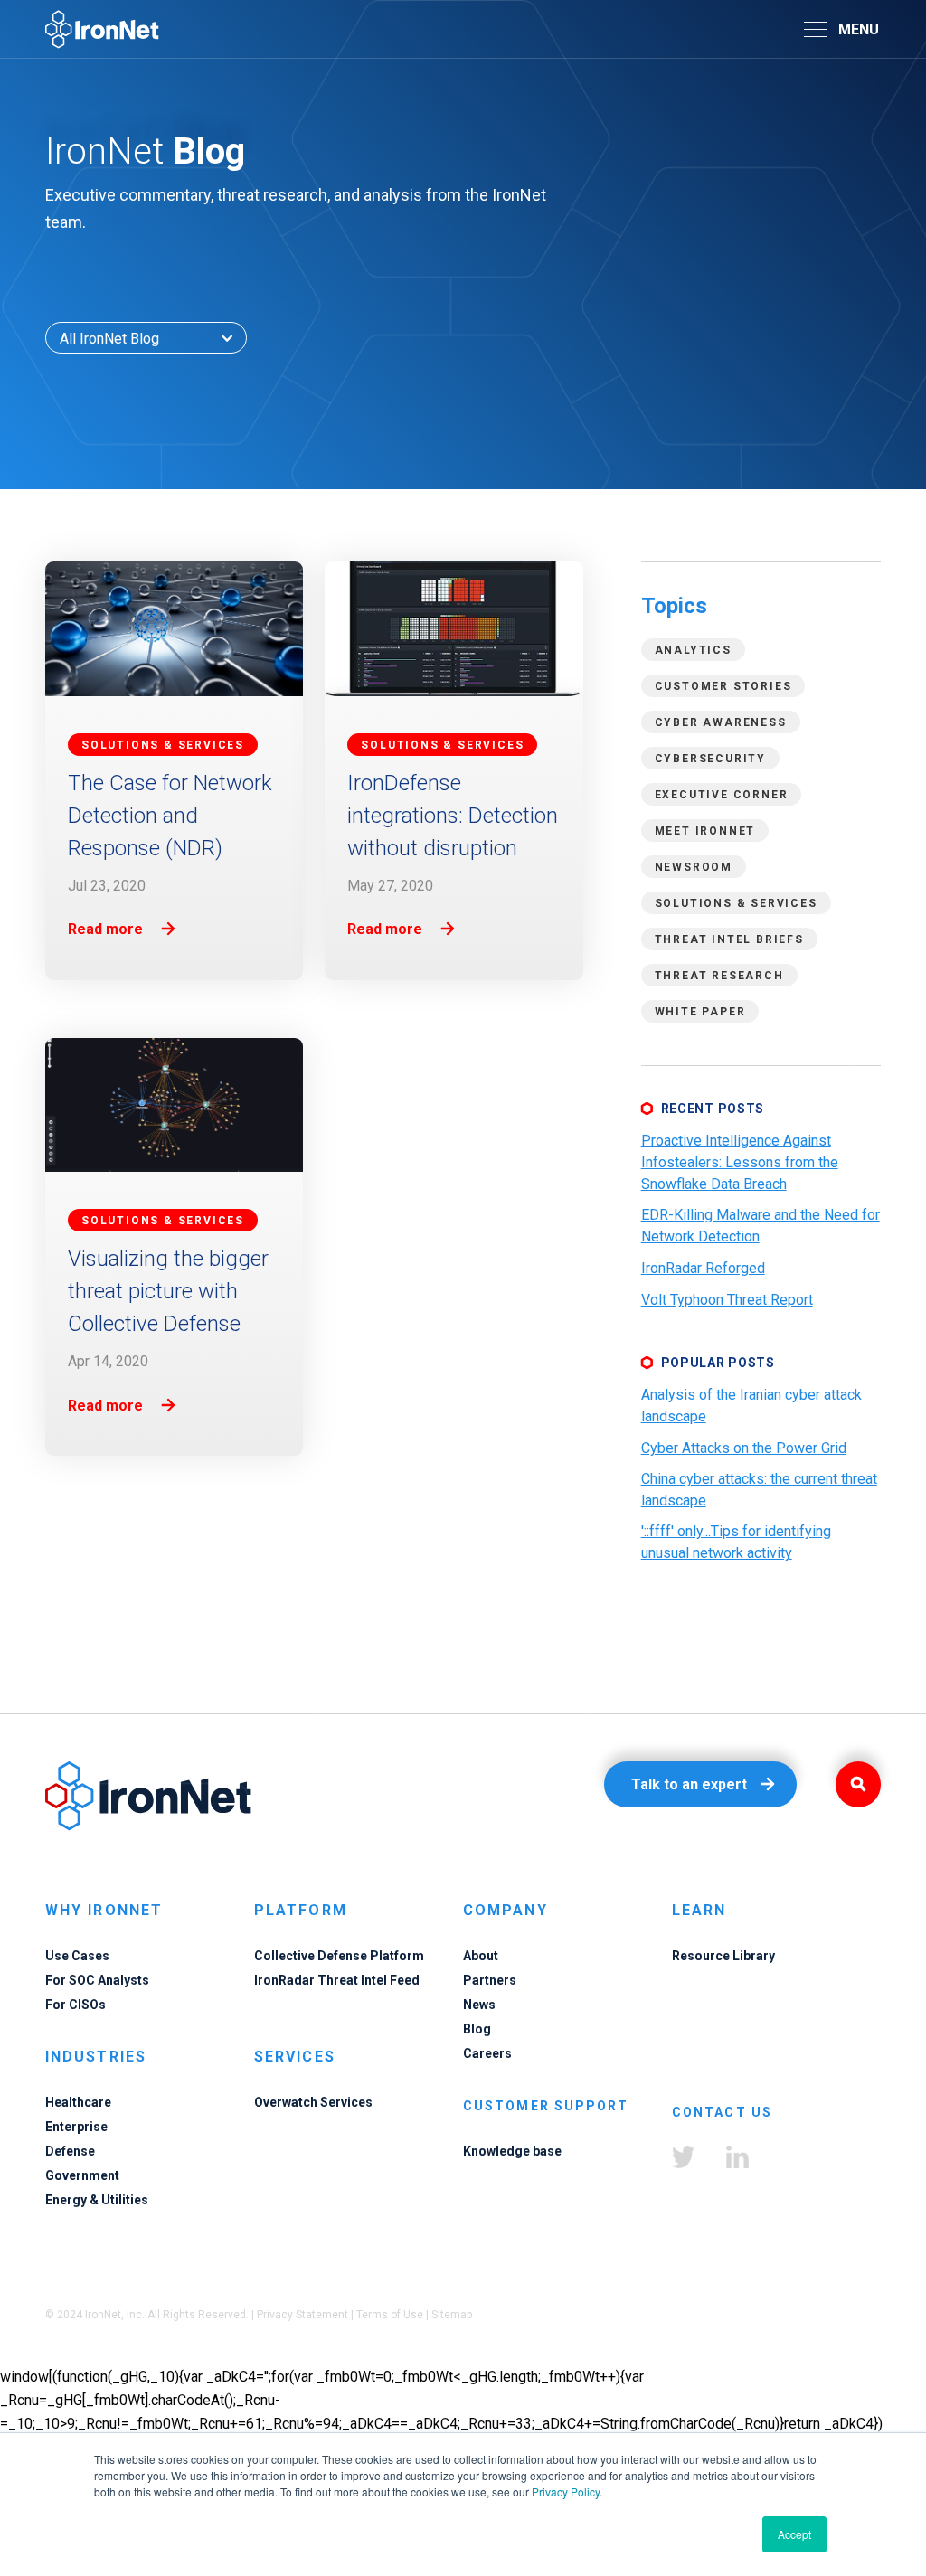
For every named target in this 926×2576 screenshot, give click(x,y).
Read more (105, 929)
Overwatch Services (313, 2102)
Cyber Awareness (721, 722)
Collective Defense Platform (339, 1956)
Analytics (693, 650)
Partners (490, 1980)
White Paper (700, 1012)
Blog (477, 2029)
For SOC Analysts (97, 1980)
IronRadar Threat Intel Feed (337, 1980)
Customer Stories (723, 686)
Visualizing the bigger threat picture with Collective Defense (168, 1291)
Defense (70, 2151)
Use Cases (77, 1956)
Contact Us (722, 2112)
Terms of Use (390, 2315)
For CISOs (76, 2005)
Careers (487, 2053)
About (481, 1956)
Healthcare (78, 2102)
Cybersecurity (710, 759)
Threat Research (719, 976)
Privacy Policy (566, 2491)
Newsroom (694, 867)
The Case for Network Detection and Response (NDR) (170, 816)
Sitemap (452, 2315)
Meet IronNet (705, 831)
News (479, 2005)
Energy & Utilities (97, 2200)
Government (82, 2175)
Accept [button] (794, 2534)
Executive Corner (722, 795)
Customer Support (546, 2106)
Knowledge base (512, 2151)
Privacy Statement (302, 2315)
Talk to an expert (689, 1784)
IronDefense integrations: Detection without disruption (453, 816)
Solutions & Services (736, 903)
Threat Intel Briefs (729, 939)
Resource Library (723, 1956)
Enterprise (76, 2127)
